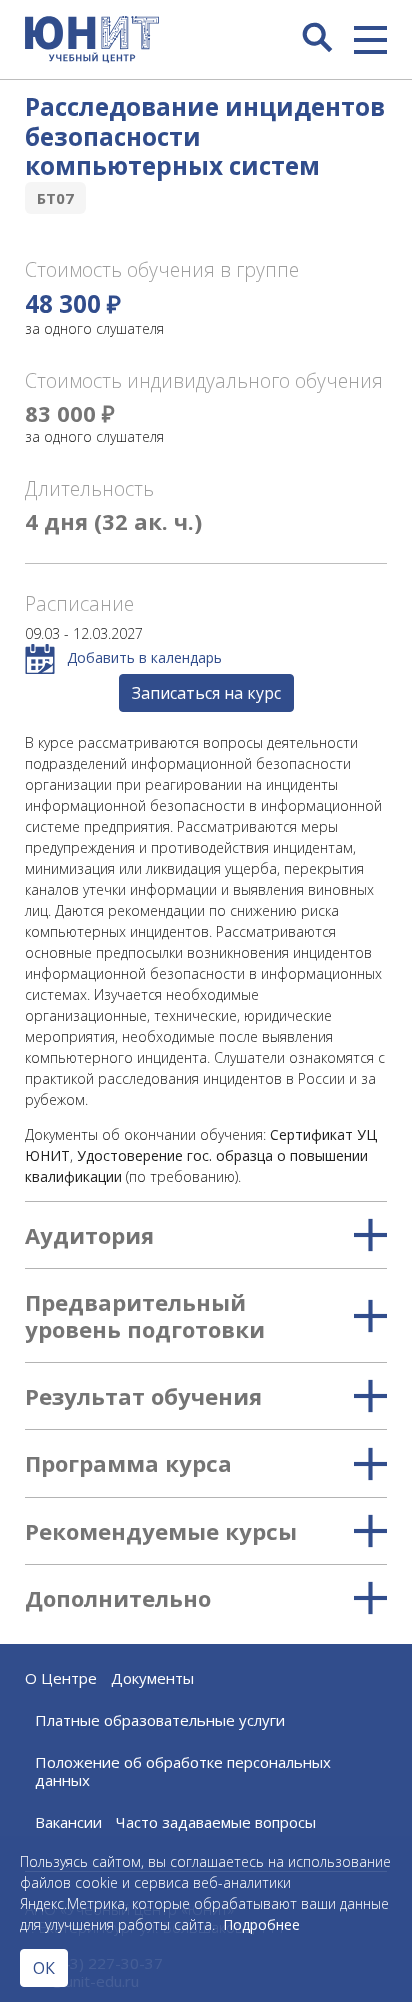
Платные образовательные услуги (160, 1720)
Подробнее (261, 1924)
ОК (44, 1968)
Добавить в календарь (142, 657)
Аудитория (89, 1235)
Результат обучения (143, 1396)
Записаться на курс (206, 693)
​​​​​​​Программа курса (128, 1463)
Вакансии (68, 1822)
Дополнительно (118, 1598)
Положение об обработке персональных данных (183, 1771)
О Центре (61, 1678)
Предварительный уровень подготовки (145, 1315)
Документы (152, 1678)
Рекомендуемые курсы (161, 1531)
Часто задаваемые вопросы (216, 1822)
